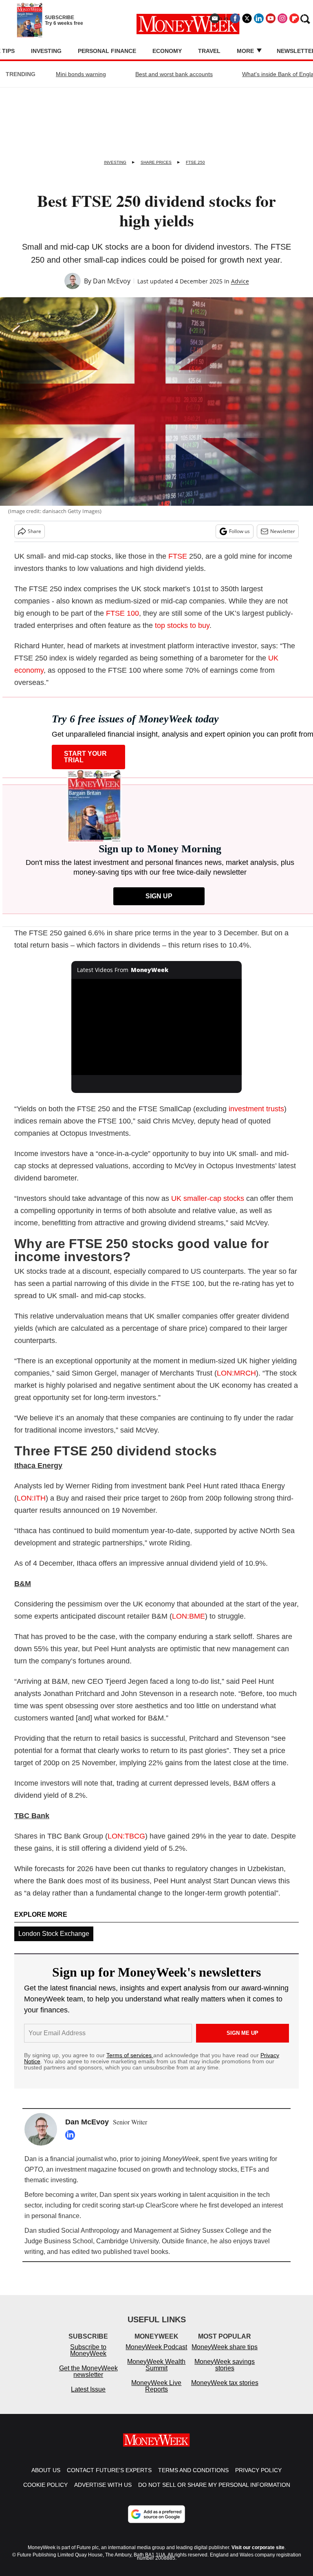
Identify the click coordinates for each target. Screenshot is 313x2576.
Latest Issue (88, 2397)
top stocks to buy (182, 625)
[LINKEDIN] (72, 2135)
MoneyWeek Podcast (156, 2355)
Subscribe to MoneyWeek (88, 2358)
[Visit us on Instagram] (282, 18)
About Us (46, 2478)
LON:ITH (31, 1498)
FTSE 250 (195, 162)
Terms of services (130, 2055)
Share (34, 531)
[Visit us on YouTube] (271, 18)
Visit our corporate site (258, 2556)
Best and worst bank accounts (174, 74)
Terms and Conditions (193, 2478)
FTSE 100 (122, 613)
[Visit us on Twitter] (247, 18)
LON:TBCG (126, 1836)
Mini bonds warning (81, 74)
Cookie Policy (45, 2493)
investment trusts (256, 1109)
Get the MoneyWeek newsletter (88, 2380)
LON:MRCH (236, 1373)
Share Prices (156, 162)
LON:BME (188, 1616)
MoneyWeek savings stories (225, 2373)
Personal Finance (107, 51)
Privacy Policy (258, 2478)
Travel (209, 51)
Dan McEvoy (112, 281)
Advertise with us (103, 2493)
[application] (157, 1027)
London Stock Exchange (54, 1934)
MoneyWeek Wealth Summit (156, 2373)
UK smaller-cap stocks (208, 1198)
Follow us (239, 531)
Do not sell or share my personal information (214, 2493)
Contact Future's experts (109, 2478)
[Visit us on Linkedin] (259, 18)
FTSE (178, 556)
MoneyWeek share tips (225, 2355)
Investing (46, 51)
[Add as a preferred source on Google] (156, 2522)
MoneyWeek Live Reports (156, 2394)
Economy (167, 51)
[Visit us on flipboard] (294, 18)
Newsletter (283, 531)
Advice (240, 281)
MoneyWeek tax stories (225, 2391)
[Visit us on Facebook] (235, 18)
